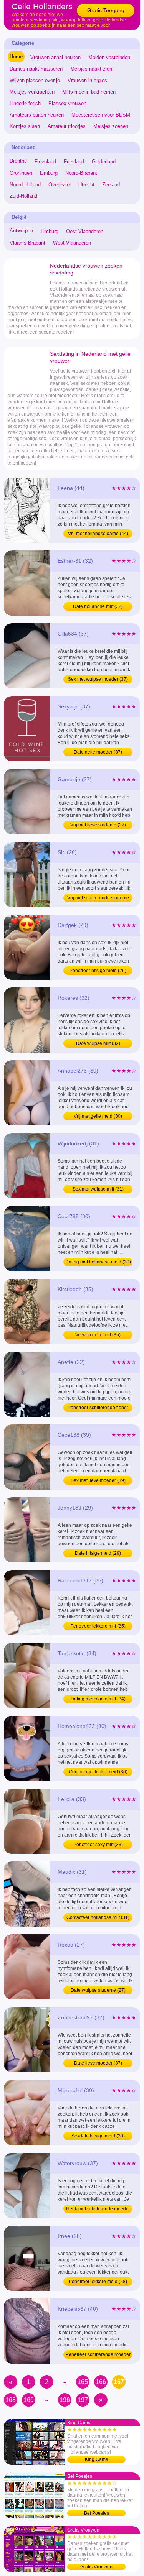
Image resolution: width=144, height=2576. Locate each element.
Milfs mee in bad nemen (89, 92)
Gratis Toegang (106, 10)
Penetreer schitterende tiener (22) (98, 1408)
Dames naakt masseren (36, 69)
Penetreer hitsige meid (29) (98, 971)
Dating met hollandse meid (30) (98, 1262)
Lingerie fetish (25, 103)
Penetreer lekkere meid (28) (98, 2282)
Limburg (49, 173)
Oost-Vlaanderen (85, 231)
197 (83, 2400)
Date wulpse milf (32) (98, 1043)
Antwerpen (21, 231)
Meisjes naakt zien (91, 69)
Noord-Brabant (81, 173)
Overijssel (60, 185)
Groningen (21, 173)
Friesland (74, 162)
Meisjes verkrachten (32, 92)
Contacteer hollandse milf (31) (98, 1917)
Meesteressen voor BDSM (101, 115)
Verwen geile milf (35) (98, 1335)
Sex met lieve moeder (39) (98, 1480)
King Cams (96, 2459)
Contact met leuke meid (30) (98, 1772)
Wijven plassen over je (35, 80)
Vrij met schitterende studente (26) (98, 899)
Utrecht (86, 185)
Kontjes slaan (25, 126)
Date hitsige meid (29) (98, 1553)
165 (83, 2382)
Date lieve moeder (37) (98, 2063)
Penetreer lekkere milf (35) (98, 1626)
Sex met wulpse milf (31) (98, 1189)
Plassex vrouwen (67, 103)
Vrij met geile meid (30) (98, 1116)
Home (16, 57)
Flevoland (45, 162)
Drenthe (18, 161)
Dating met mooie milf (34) (98, 1699)
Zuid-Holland (23, 196)
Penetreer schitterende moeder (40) (98, 2355)
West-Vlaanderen (72, 243)
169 (29, 2400)
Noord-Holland (25, 185)
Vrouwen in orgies (87, 80)
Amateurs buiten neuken (37, 115)
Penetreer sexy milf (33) (98, 1845)
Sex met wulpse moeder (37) (98, 679)
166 (101, 2382)
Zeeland (111, 185)
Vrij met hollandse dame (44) (98, 534)
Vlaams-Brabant (27, 243)
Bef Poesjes (97, 2513)
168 (11, 2400)
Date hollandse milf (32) (98, 606)
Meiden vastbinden (109, 57)
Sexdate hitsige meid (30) (98, 2136)
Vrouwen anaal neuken (55, 57)
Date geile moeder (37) (98, 752)
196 (65, 2400)
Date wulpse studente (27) (98, 1990)
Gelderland (104, 162)
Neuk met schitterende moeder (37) (98, 2210)
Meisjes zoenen (111, 126)
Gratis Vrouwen (96, 2567)
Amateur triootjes (67, 126)
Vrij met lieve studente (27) (98, 825)
